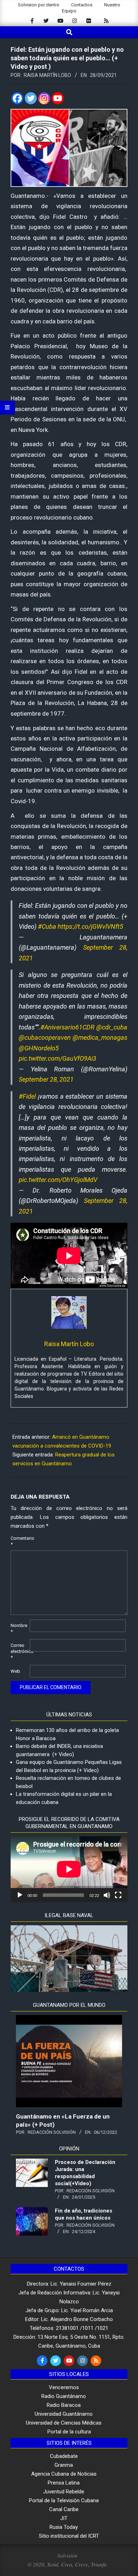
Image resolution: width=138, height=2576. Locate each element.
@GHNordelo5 (39, 1048)
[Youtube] (58, 98)
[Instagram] (44, 98)
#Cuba (47, 926)
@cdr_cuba (112, 1027)
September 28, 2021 (46, 1079)
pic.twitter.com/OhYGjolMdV (58, 1180)
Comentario (19, 1541)
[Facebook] (17, 98)
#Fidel (27, 1096)
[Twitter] (31, 98)
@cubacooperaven (45, 1037)
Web (15, 1671)
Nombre (19, 1628)
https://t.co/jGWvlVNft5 (90, 926)
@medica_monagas (100, 1037)
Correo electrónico (19, 1651)
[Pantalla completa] (118, 1895)
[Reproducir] (20, 1895)
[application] (69, 1869)
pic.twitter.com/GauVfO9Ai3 (57, 1058)
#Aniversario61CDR (67, 1027)
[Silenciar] (107, 1895)
